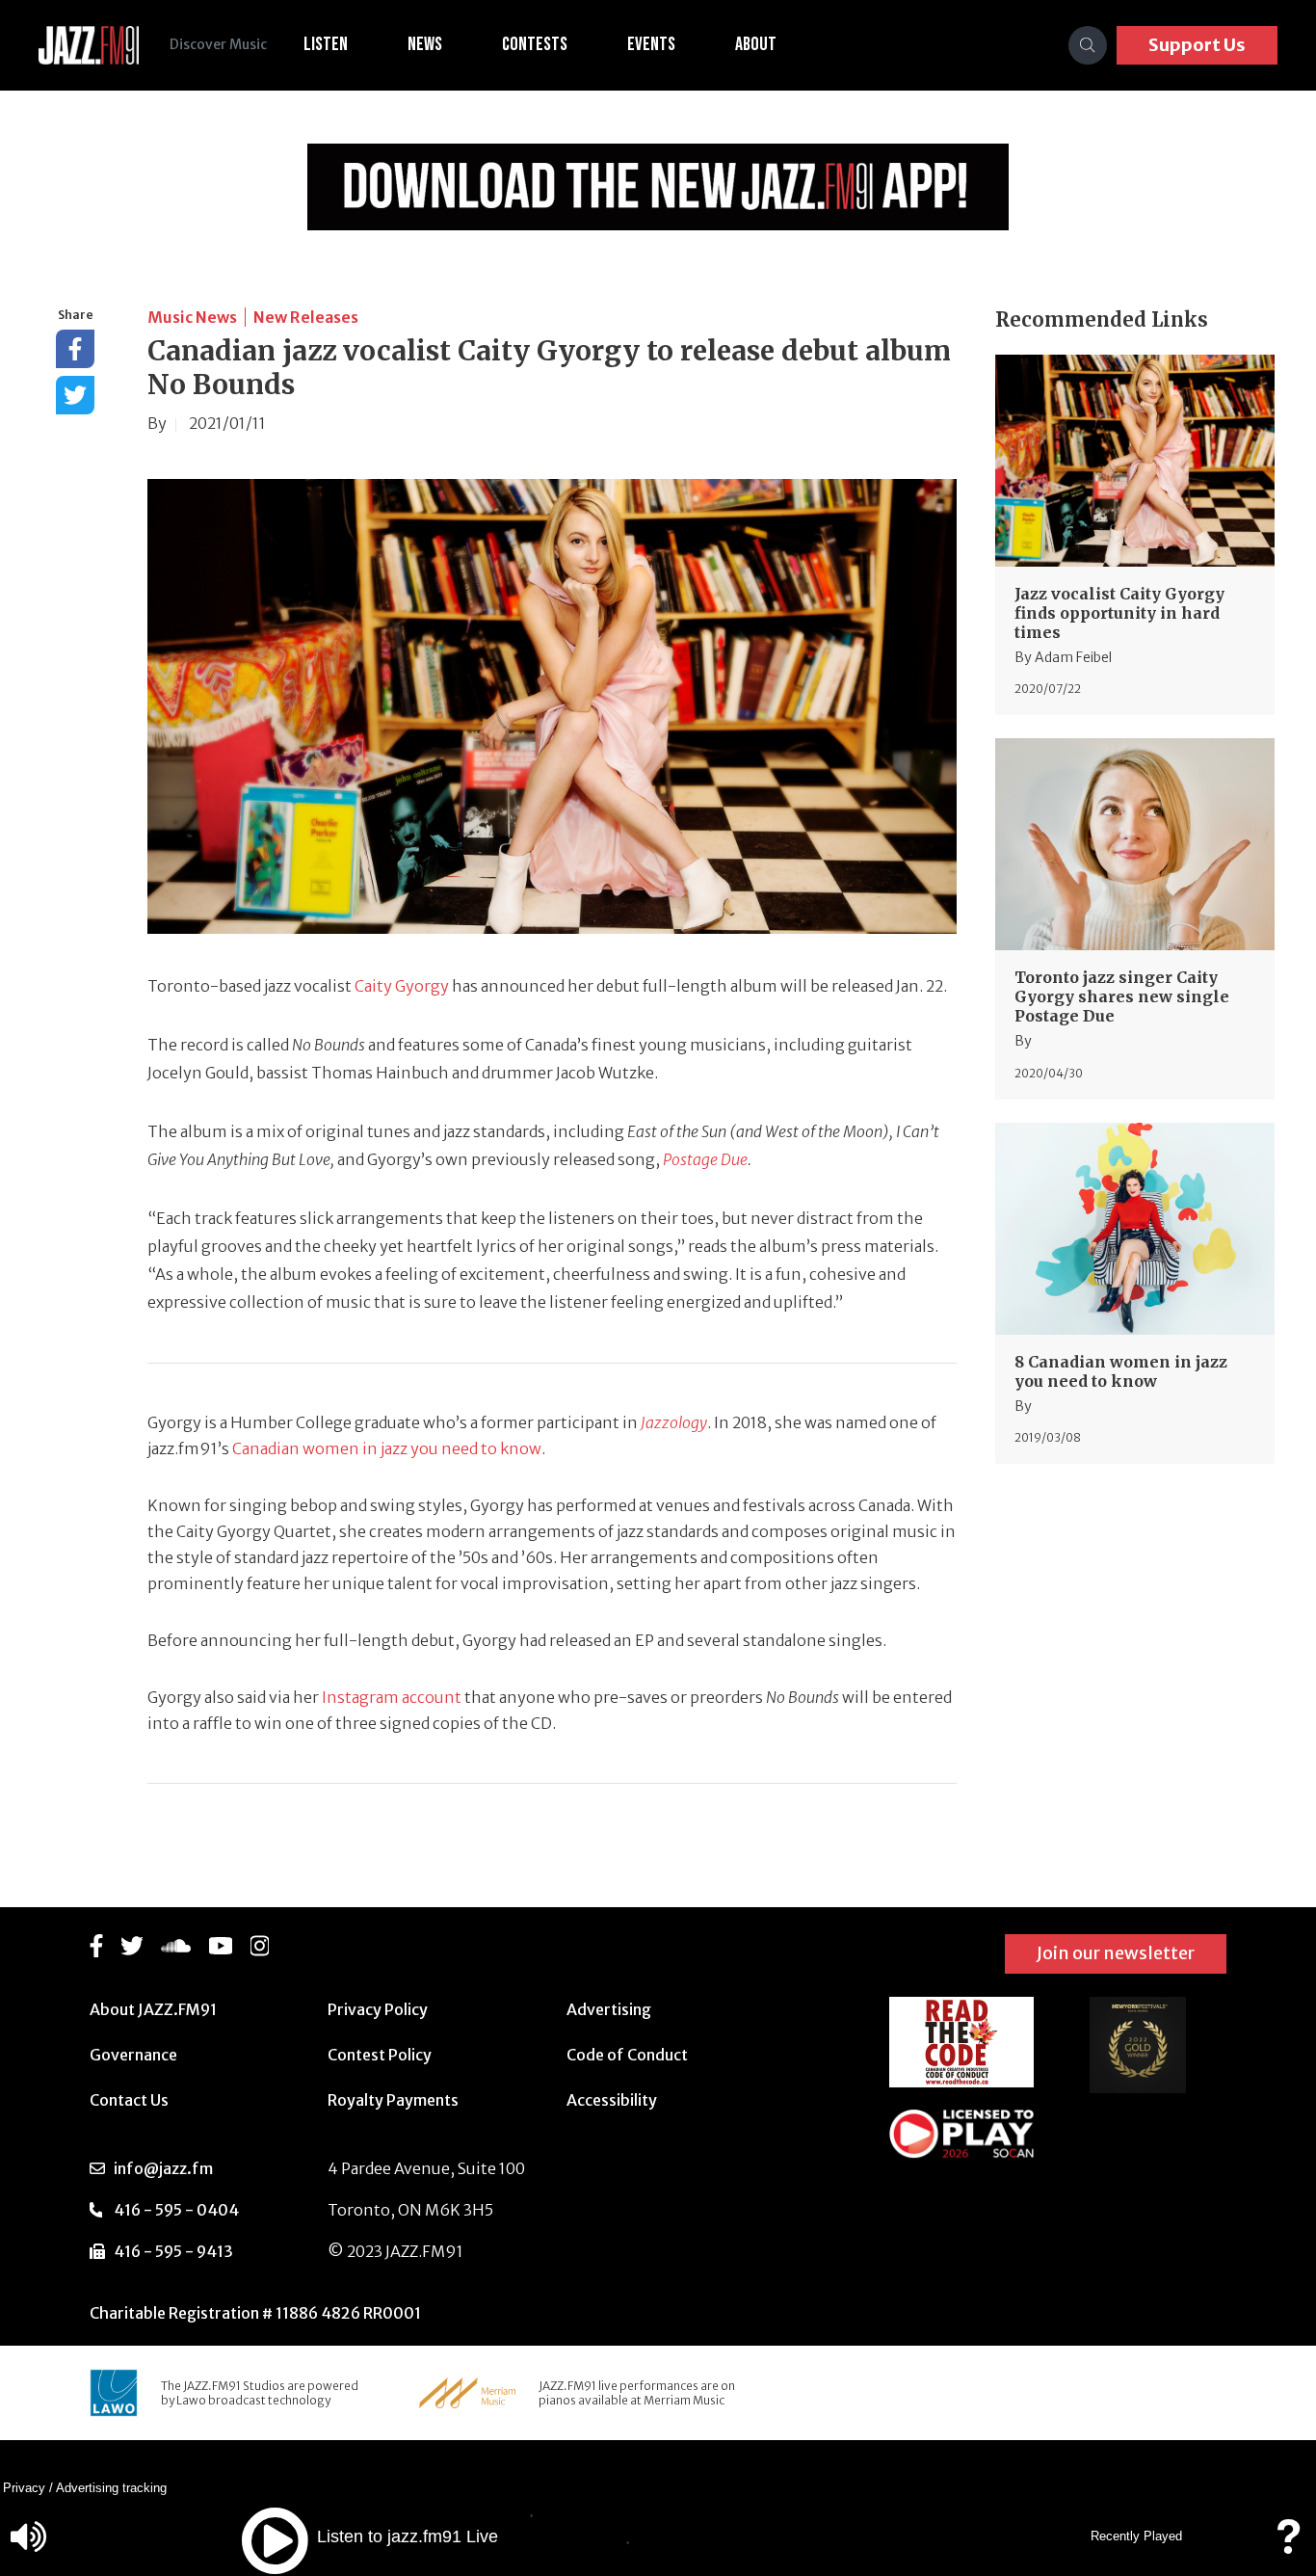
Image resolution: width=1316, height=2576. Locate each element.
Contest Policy (380, 2055)
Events (651, 44)
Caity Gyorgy (402, 986)
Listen (326, 44)
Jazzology (674, 1422)
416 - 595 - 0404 (176, 2210)
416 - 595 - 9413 (173, 2251)
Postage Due (705, 1159)
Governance (133, 2055)
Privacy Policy (378, 2009)
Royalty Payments (393, 2100)
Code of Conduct (627, 2055)
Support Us (1197, 45)
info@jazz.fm (163, 2168)
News (425, 44)
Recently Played (1136, 2536)
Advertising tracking (111, 2488)
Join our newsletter (1116, 1953)
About (756, 44)
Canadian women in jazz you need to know (387, 1448)
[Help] (1288, 2546)
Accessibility (612, 2100)
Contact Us (129, 2100)
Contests (535, 44)
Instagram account (392, 1697)
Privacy (24, 2488)
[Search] (1088, 45)
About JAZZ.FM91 (153, 2009)
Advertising (609, 2009)
